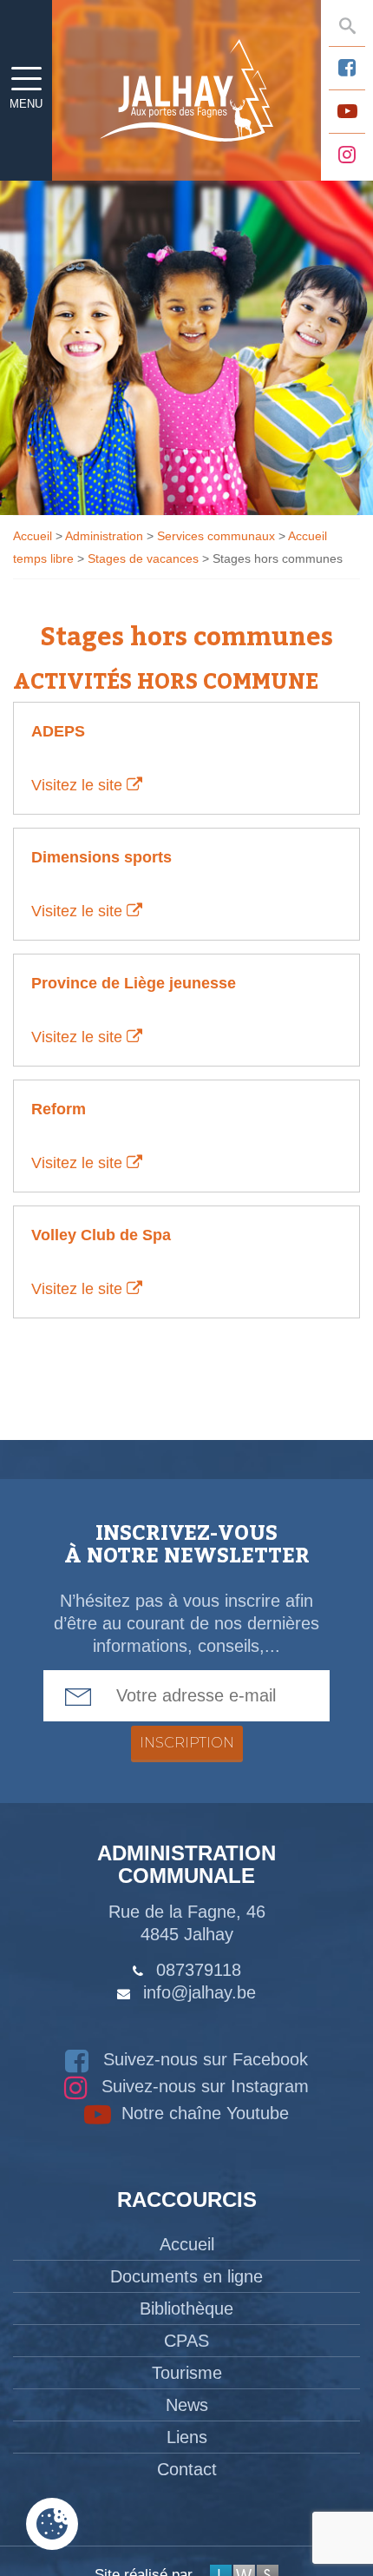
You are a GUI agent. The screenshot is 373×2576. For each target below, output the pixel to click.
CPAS (186, 2341)
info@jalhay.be (200, 1992)
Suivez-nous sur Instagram (203, 2086)
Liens (187, 2437)
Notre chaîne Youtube (203, 2113)
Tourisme (187, 2373)
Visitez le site (79, 785)
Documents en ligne (186, 2276)
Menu (26, 104)
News (187, 2405)
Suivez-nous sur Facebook (203, 2059)
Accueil (187, 2244)
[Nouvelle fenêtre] (347, 68)
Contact (187, 2469)
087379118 (199, 1970)
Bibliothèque (186, 2308)
